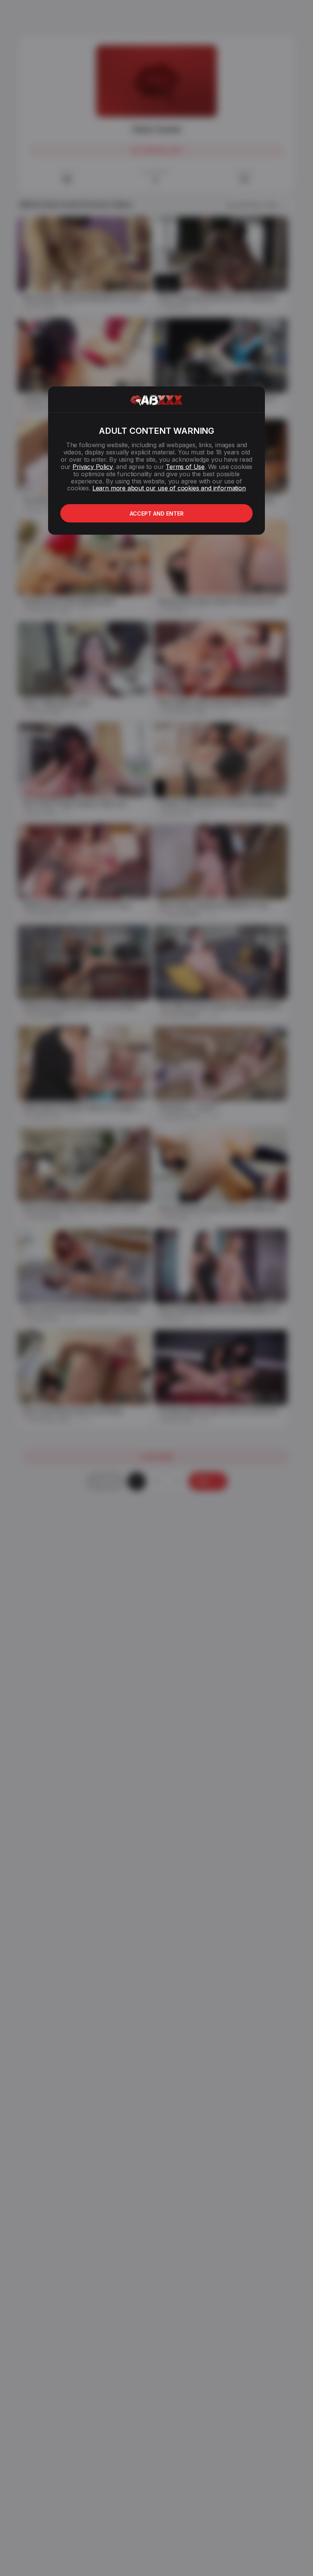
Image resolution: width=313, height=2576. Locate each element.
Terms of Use (185, 467)
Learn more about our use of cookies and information (169, 488)
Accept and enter (157, 513)
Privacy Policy (92, 467)
